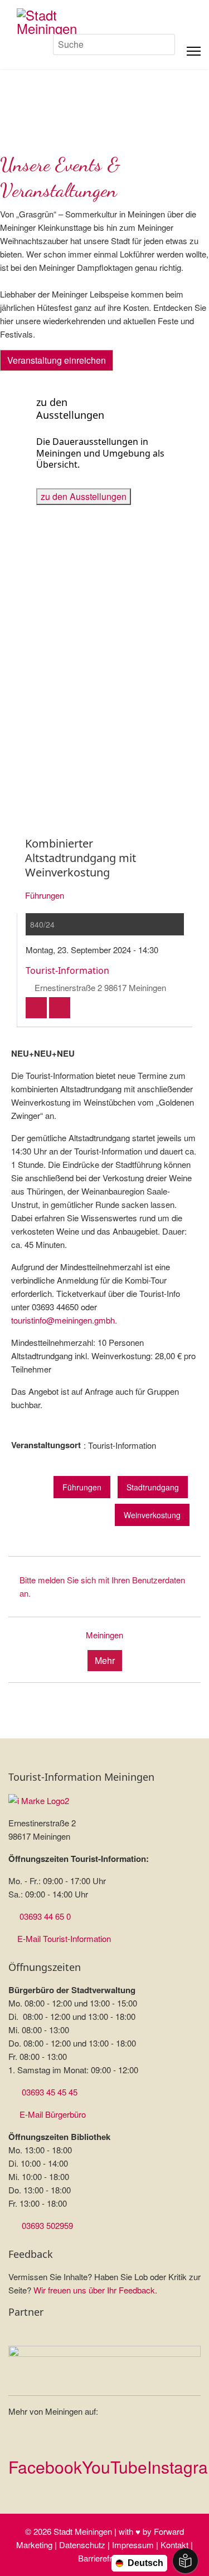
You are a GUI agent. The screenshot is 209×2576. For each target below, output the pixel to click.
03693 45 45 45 (50, 2092)
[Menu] (194, 51)
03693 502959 (47, 2225)
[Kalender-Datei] (36, 1008)
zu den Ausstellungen (84, 496)
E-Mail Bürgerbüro (53, 2114)
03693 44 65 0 (45, 1916)
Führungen (45, 895)
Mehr (105, 1660)
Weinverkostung (152, 1515)
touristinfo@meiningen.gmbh (63, 1320)
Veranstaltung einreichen (57, 360)
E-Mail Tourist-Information (64, 1938)
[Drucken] (60, 1008)
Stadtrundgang (153, 1487)
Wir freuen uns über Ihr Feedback (94, 2290)
